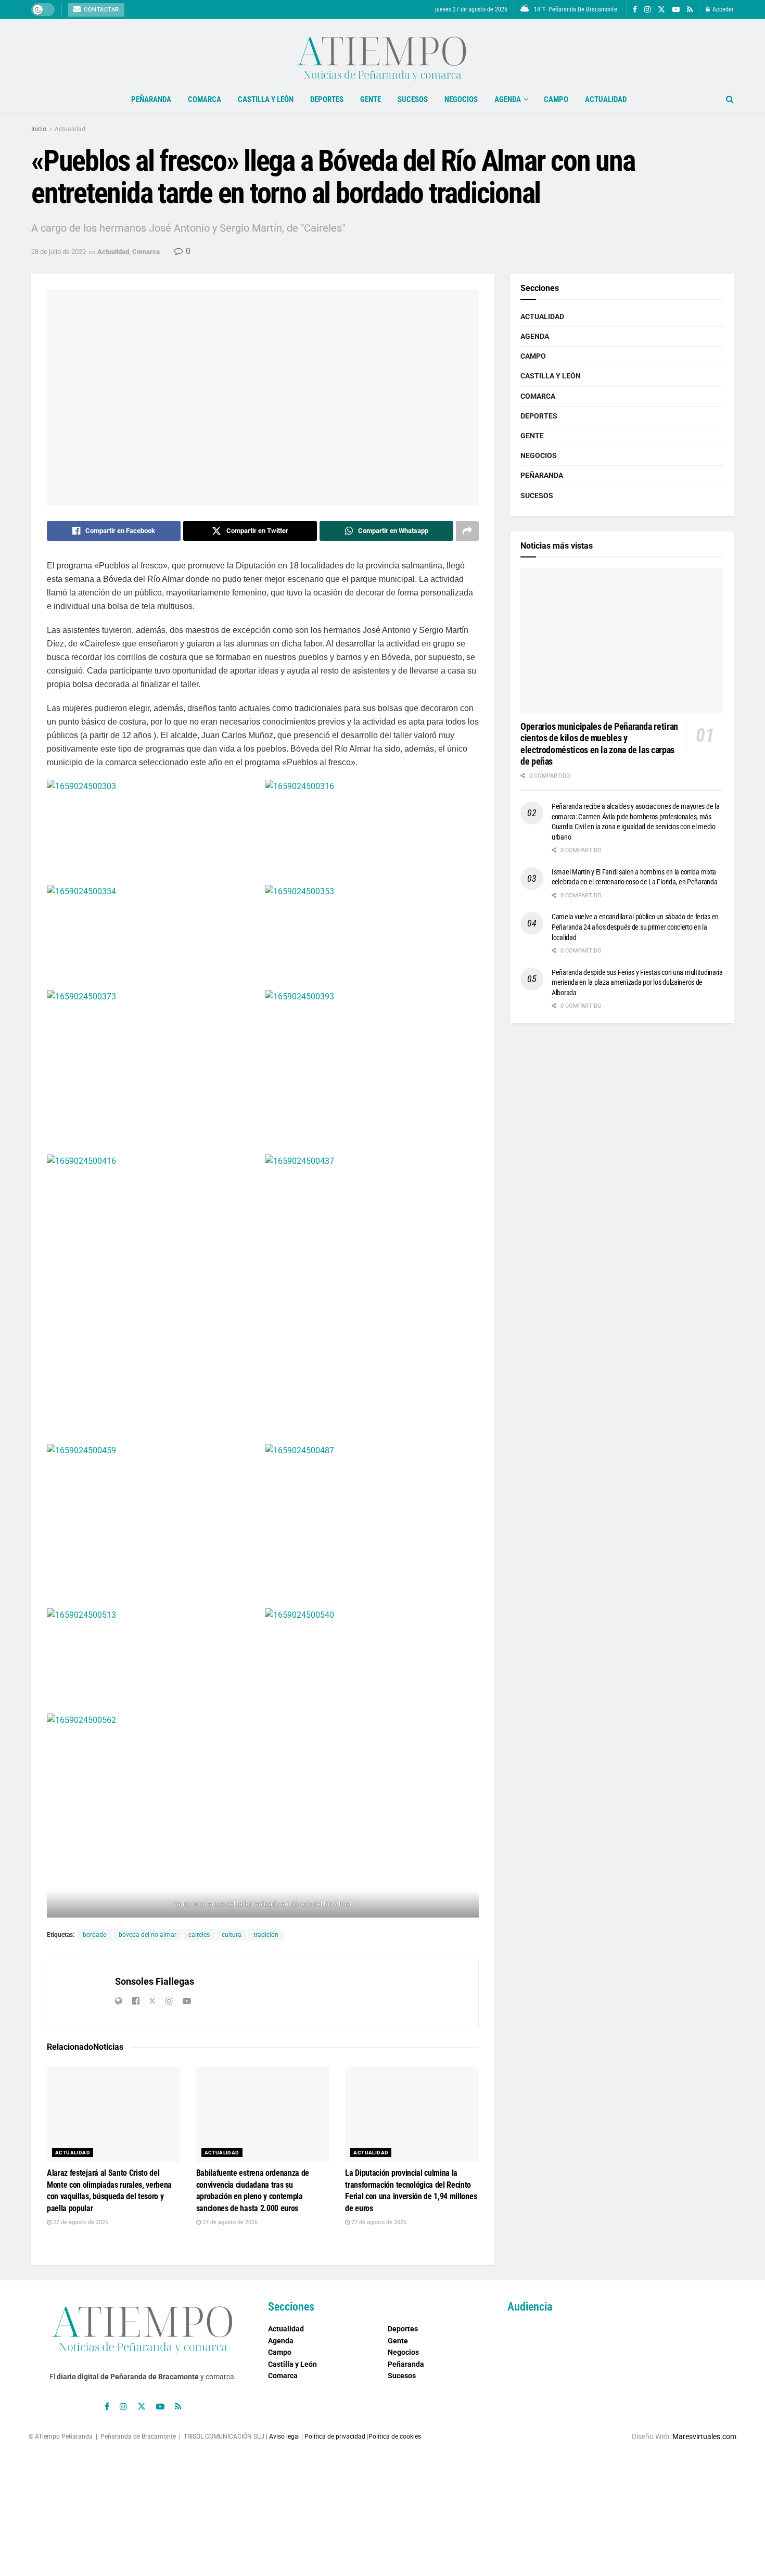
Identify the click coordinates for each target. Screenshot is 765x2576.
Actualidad (606, 99)
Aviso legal (284, 2437)
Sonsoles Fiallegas (155, 1981)
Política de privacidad (335, 2437)
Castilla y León (266, 99)
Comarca (205, 99)
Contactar (101, 10)
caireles (199, 1935)
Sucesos (413, 99)
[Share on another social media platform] (467, 531)
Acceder (722, 9)
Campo (556, 99)
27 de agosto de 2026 (80, 2222)
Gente (371, 99)
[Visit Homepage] (382, 53)
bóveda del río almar (148, 1935)
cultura (232, 1935)
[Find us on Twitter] (661, 10)
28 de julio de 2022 (59, 252)
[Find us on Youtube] (676, 10)
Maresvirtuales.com (704, 2437)
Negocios (461, 99)
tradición (266, 1935)
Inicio (39, 129)
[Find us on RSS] (690, 10)
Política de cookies (395, 2437)
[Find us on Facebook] (635, 10)
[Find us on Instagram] (647, 10)
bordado (95, 1935)
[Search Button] (730, 99)
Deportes (327, 99)
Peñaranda (151, 99)
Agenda (508, 99)
